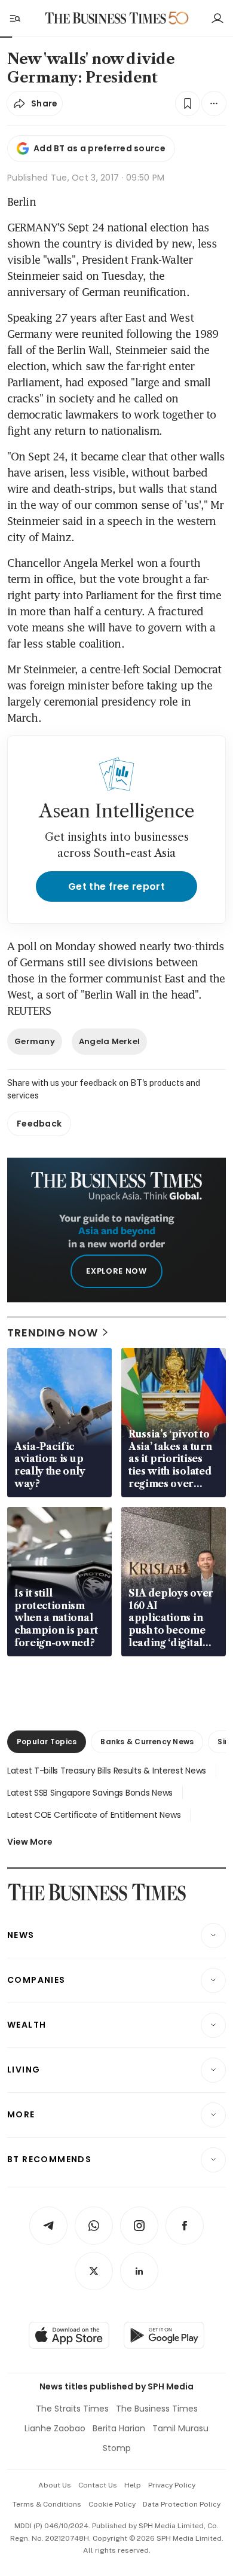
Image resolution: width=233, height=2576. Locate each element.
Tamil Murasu (180, 2428)
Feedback (39, 1124)
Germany (35, 1041)
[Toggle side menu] (14, 18)
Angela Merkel (109, 1041)
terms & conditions (47, 2504)
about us (55, 2485)
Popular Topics (47, 1742)
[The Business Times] (106, 18)
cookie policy (112, 2504)
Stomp (117, 2448)
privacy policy (172, 2485)
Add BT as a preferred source (99, 148)
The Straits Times (72, 2409)
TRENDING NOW (53, 1333)
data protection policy (182, 2504)
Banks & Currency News (147, 1742)
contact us (98, 2485)
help (133, 2485)
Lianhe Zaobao (55, 2428)
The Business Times (157, 2409)
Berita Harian (119, 2428)
